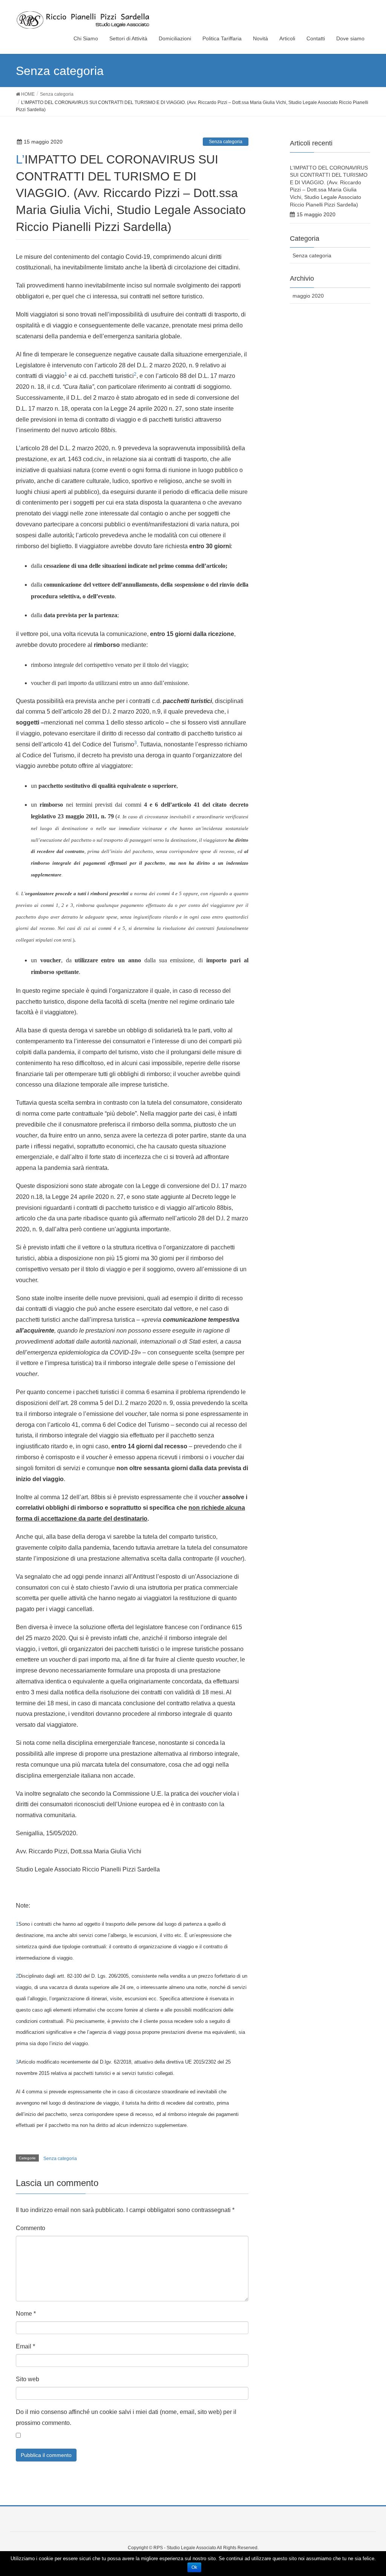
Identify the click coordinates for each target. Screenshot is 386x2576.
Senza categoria (226, 142)
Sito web (28, 2379)
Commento (31, 2228)
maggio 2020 (308, 296)
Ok (194, 2567)
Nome (26, 2314)
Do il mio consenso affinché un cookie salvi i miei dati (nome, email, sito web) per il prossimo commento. (126, 2417)
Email (25, 2346)
